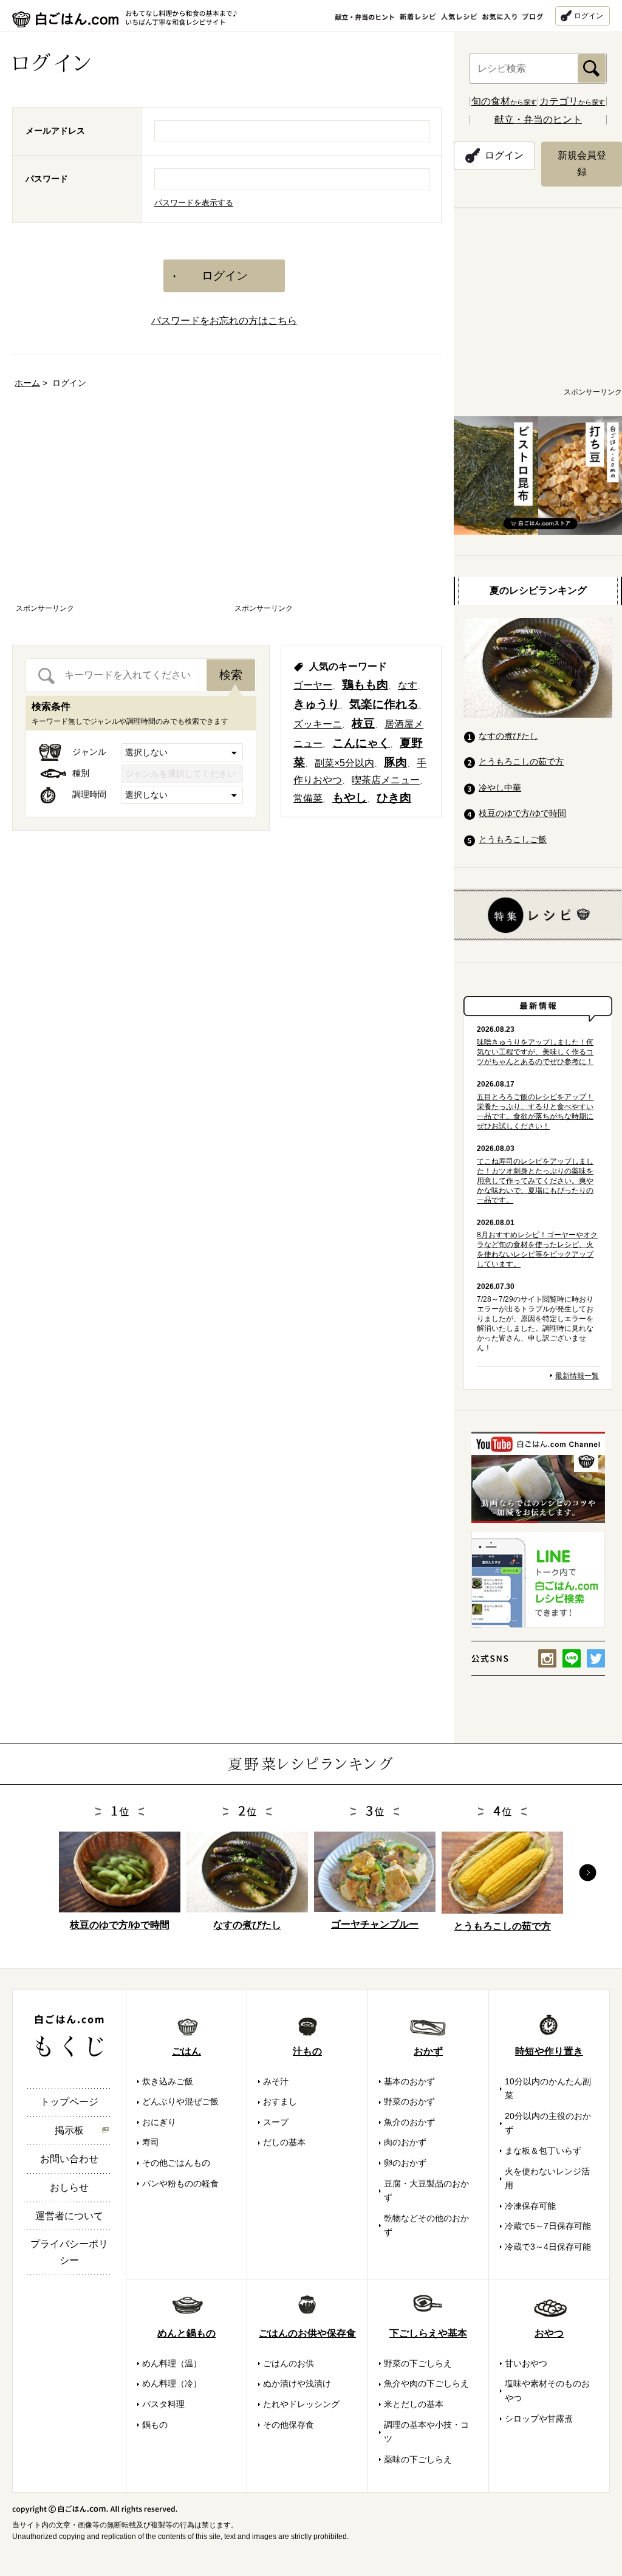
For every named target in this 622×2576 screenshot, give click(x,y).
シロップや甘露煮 (539, 2419)
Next (588, 1873)
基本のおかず (409, 2081)
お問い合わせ (69, 2159)
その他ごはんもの (176, 2163)
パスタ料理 (163, 2404)
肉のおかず (405, 2142)
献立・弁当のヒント (538, 119)
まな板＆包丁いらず (543, 2151)
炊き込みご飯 (168, 2081)
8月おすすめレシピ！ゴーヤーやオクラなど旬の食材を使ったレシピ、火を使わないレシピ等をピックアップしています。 (537, 1249)
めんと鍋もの (186, 2333)
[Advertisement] (118, 507)
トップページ (69, 2102)
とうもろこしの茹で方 (521, 761)
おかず (428, 2051)
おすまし (280, 2101)
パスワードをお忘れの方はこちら (224, 321)
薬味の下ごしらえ (418, 2459)
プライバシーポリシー (69, 2252)
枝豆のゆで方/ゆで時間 (522, 813)
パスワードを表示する (194, 203)
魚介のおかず (409, 2122)
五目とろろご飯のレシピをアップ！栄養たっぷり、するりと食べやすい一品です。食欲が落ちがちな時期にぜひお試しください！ (535, 1111)
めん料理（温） (172, 2363)
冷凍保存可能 (530, 2206)
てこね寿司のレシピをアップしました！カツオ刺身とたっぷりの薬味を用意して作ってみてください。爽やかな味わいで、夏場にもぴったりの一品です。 (535, 1181)
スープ (276, 2122)
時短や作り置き (549, 2051)
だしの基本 (284, 2142)
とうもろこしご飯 (513, 839)
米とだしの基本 (414, 2404)
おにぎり (159, 2122)
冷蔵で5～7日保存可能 (548, 2226)
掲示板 (69, 2130)
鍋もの (155, 2425)
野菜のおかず (409, 2101)
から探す (504, 102)
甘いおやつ (526, 2363)
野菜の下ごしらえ (418, 2363)
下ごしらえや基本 (428, 2333)
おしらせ (69, 2187)
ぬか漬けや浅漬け (297, 2383)
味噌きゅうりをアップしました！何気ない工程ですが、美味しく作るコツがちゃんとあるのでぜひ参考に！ (535, 1052)
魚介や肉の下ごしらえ (426, 2383)
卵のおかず (405, 2163)
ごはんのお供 (289, 2363)
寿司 (151, 2142)
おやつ (549, 2333)
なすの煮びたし (508, 736)
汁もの (307, 2051)
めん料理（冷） (172, 2383)
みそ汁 (276, 2081)
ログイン (589, 16)
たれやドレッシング (301, 2404)
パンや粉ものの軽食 (180, 2183)
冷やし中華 (500, 788)
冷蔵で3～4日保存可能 (548, 2247)
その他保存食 (289, 2425)
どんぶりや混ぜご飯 (180, 2101)
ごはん (186, 2051)
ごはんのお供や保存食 (307, 2333)
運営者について (69, 2216)
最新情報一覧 (577, 1376)
